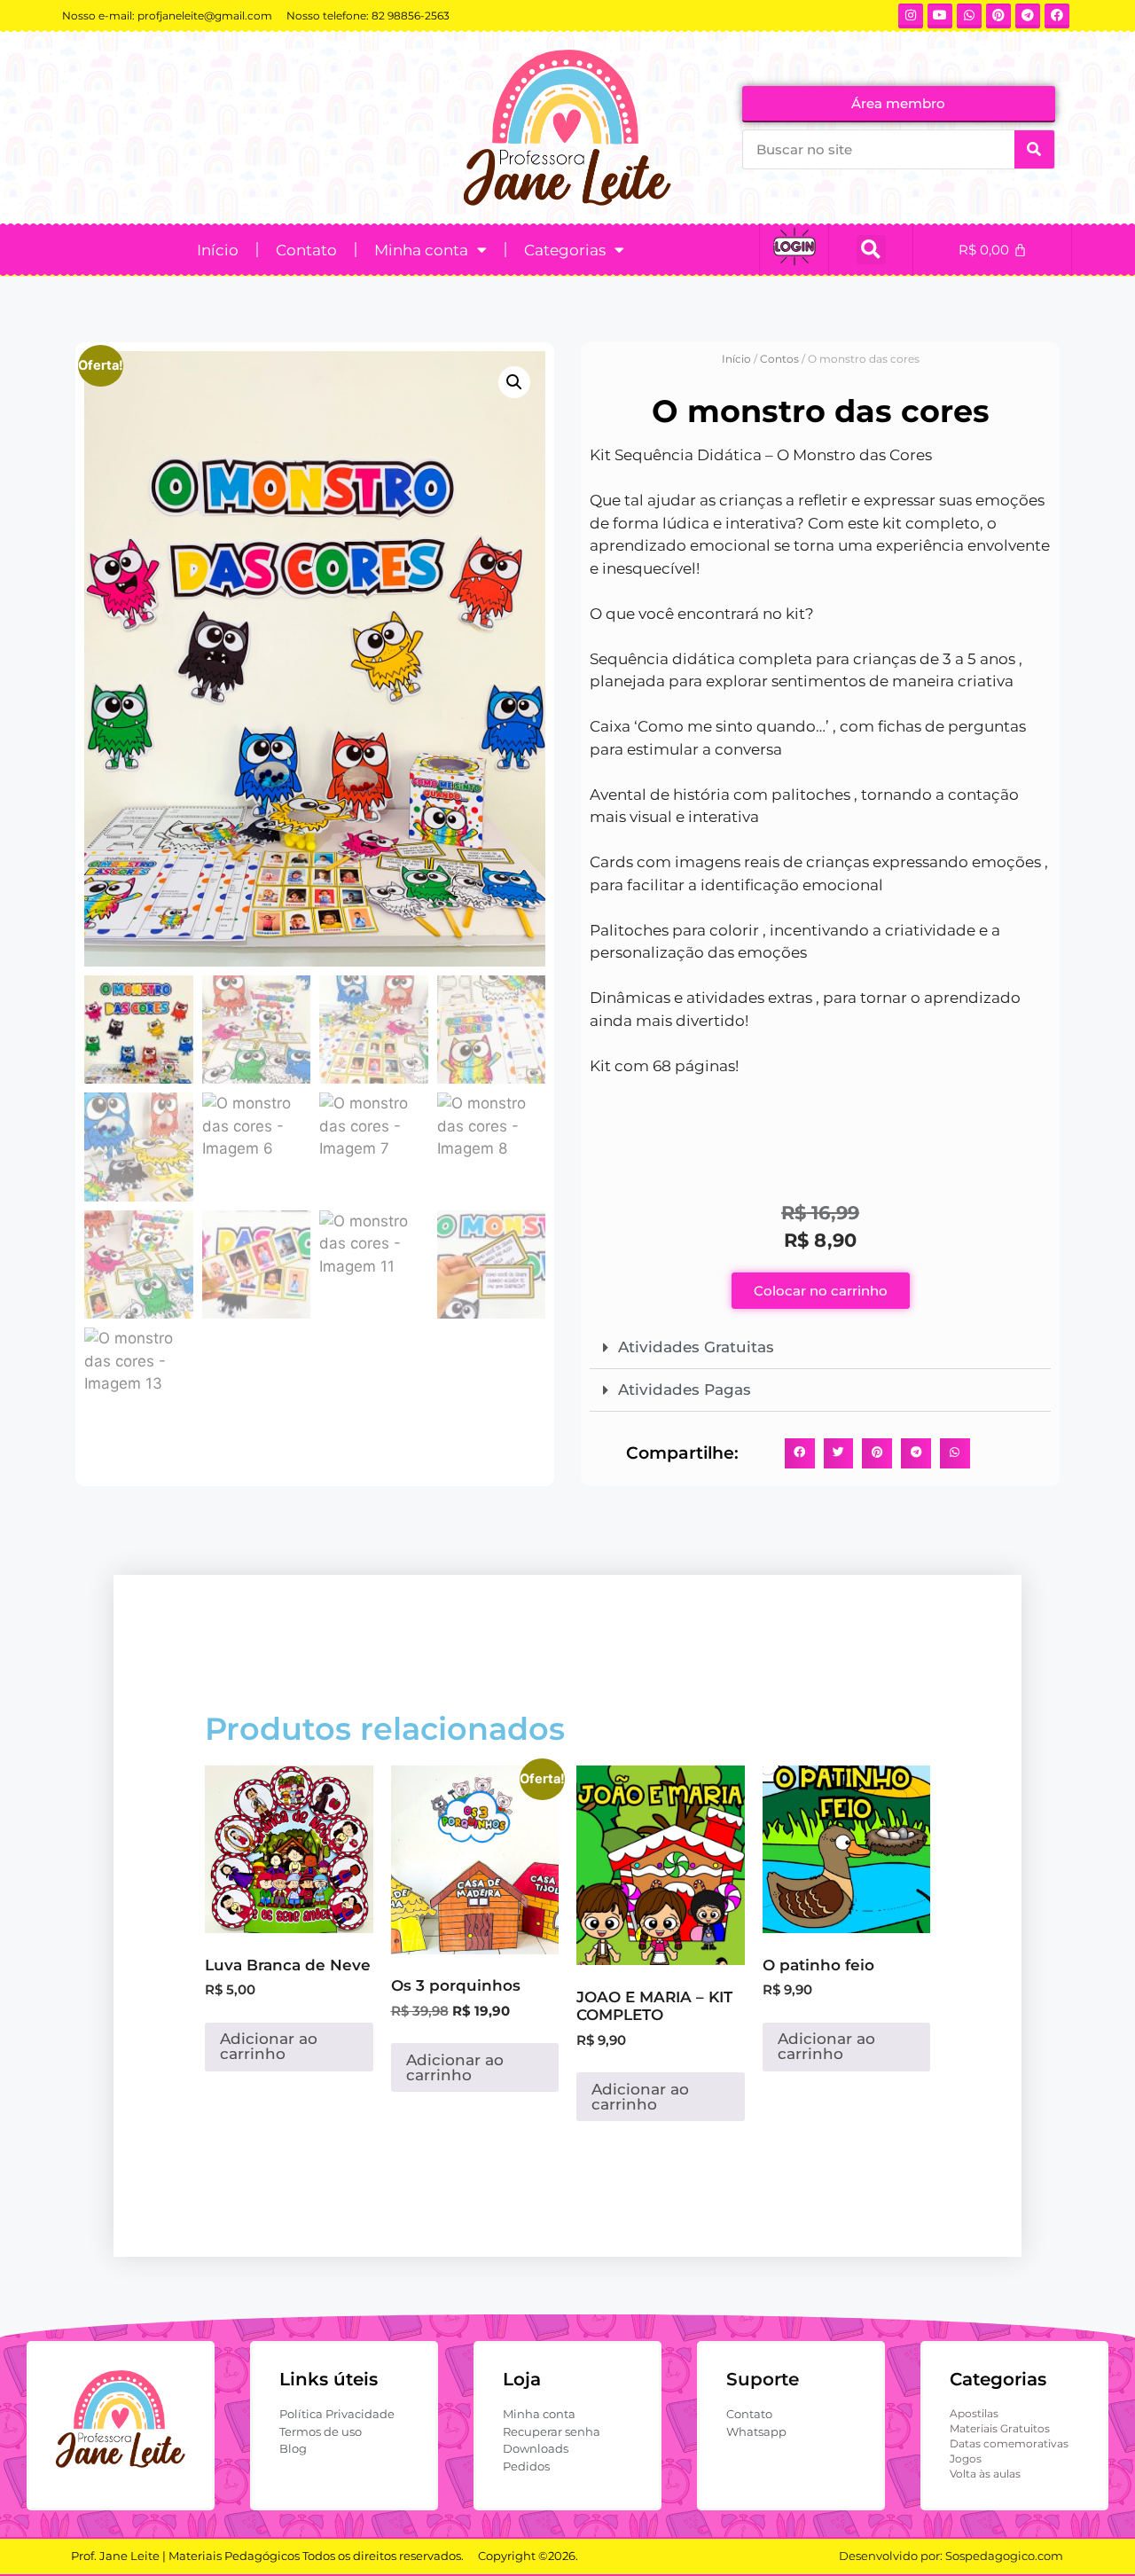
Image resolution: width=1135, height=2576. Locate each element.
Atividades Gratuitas (696, 1347)
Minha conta (421, 250)
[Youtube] (940, 16)
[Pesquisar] (1034, 149)
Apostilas (974, 2413)
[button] (871, 250)
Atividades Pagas (685, 1390)
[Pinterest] (998, 16)
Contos (779, 359)
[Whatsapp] (969, 16)
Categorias (565, 250)
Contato (306, 250)
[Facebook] (1057, 16)
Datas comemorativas (1009, 2443)
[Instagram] (911, 16)
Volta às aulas (985, 2474)
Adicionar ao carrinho (269, 2046)
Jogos (966, 2459)
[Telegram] (1028, 16)
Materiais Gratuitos (1000, 2428)
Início (218, 250)
